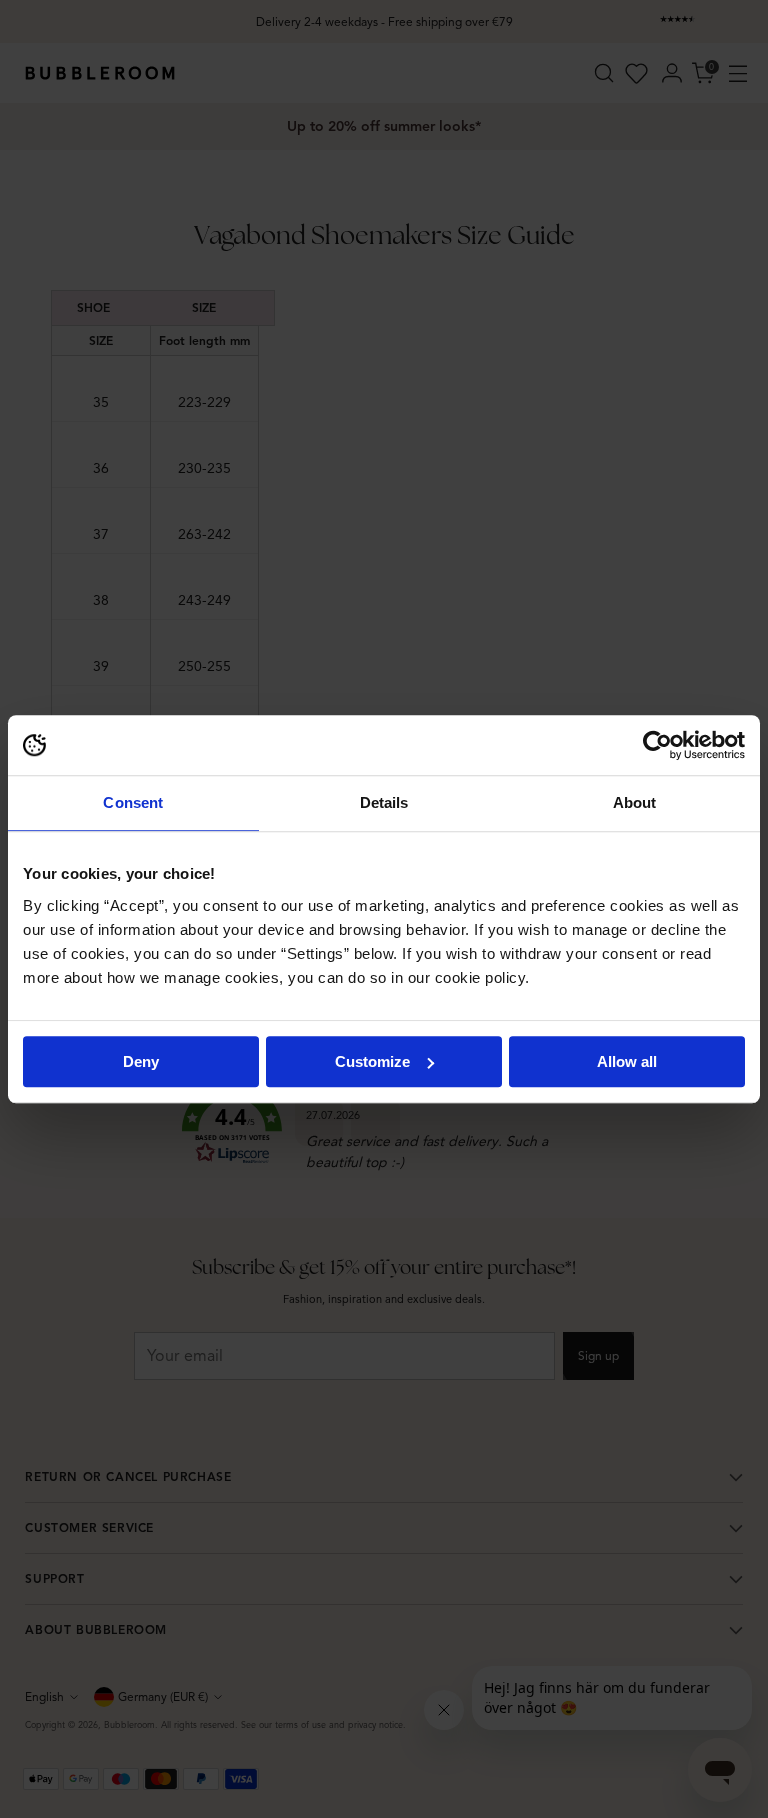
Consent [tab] (133, 802)
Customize (372, 1061)
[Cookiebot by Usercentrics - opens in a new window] (657, 745)
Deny (141, 1061)
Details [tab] (384, 802)
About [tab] (635, 802)
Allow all (627, 1061)
